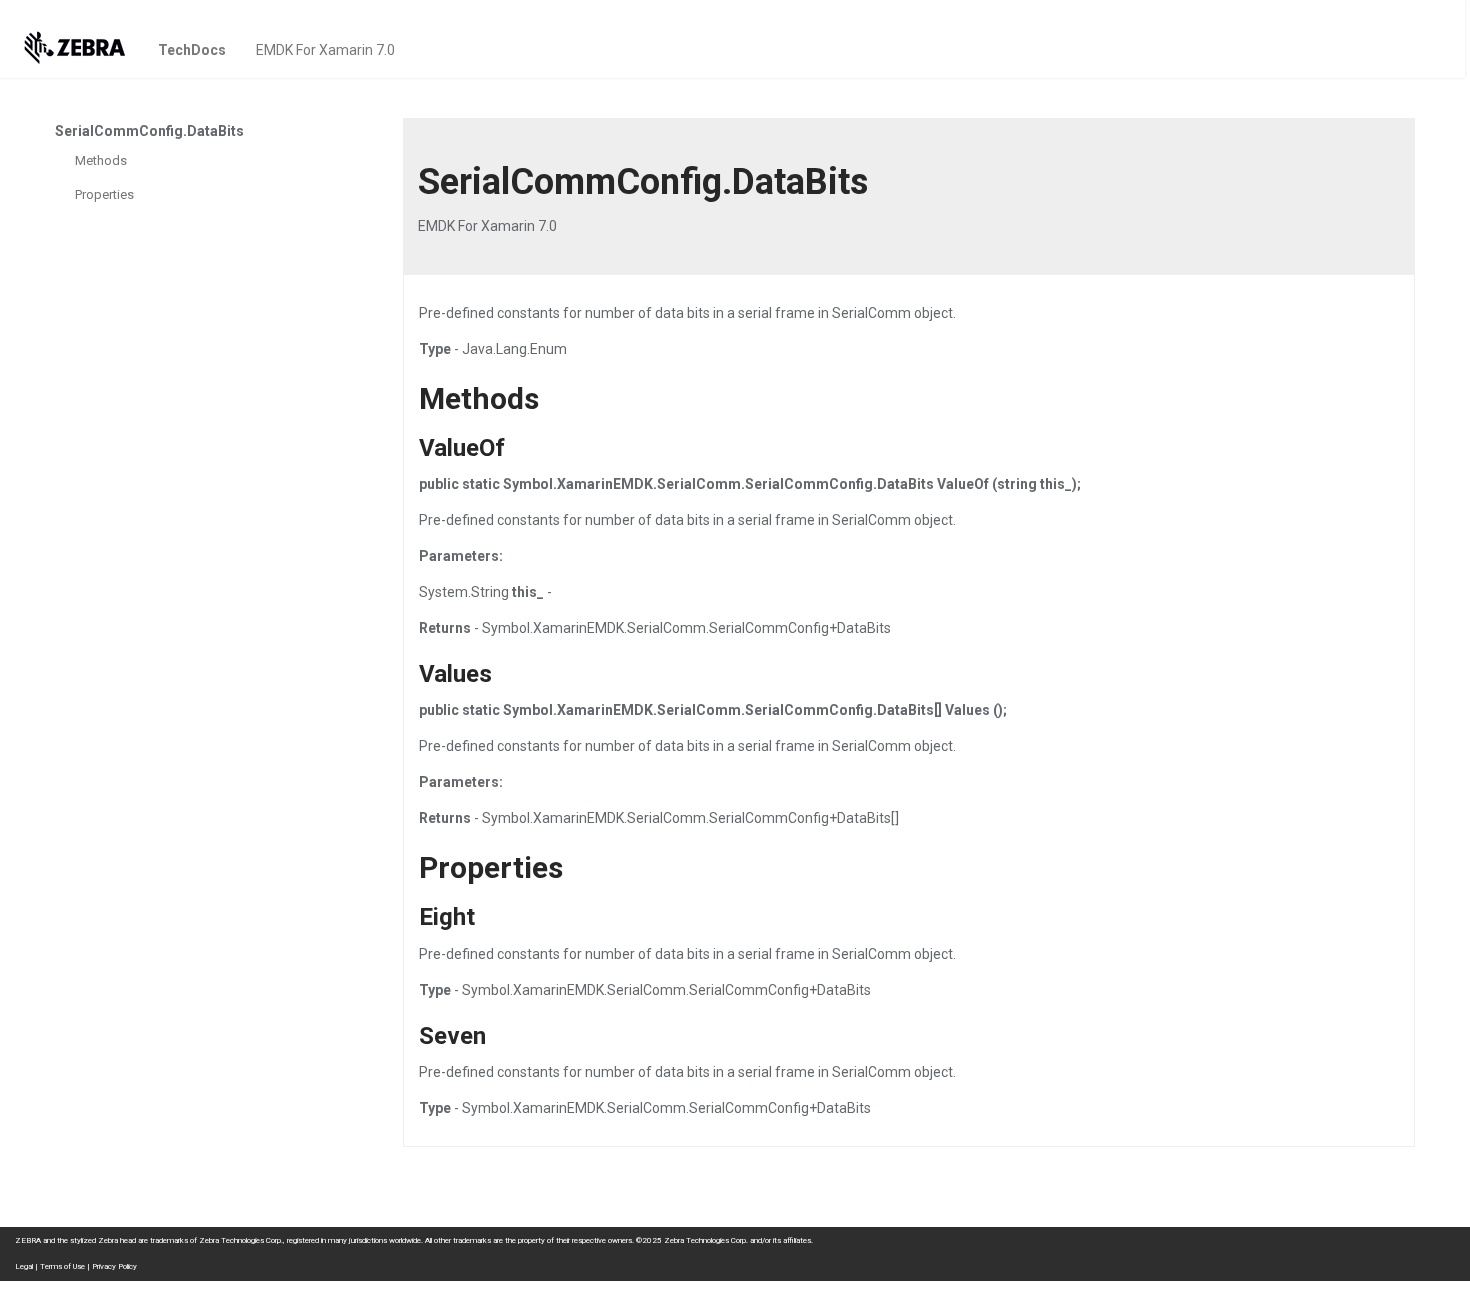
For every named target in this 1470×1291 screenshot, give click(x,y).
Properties (104, 194)
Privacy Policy (114, 1266)
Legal (24, 1266)
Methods (101, 160)
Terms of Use (62, 1266)
